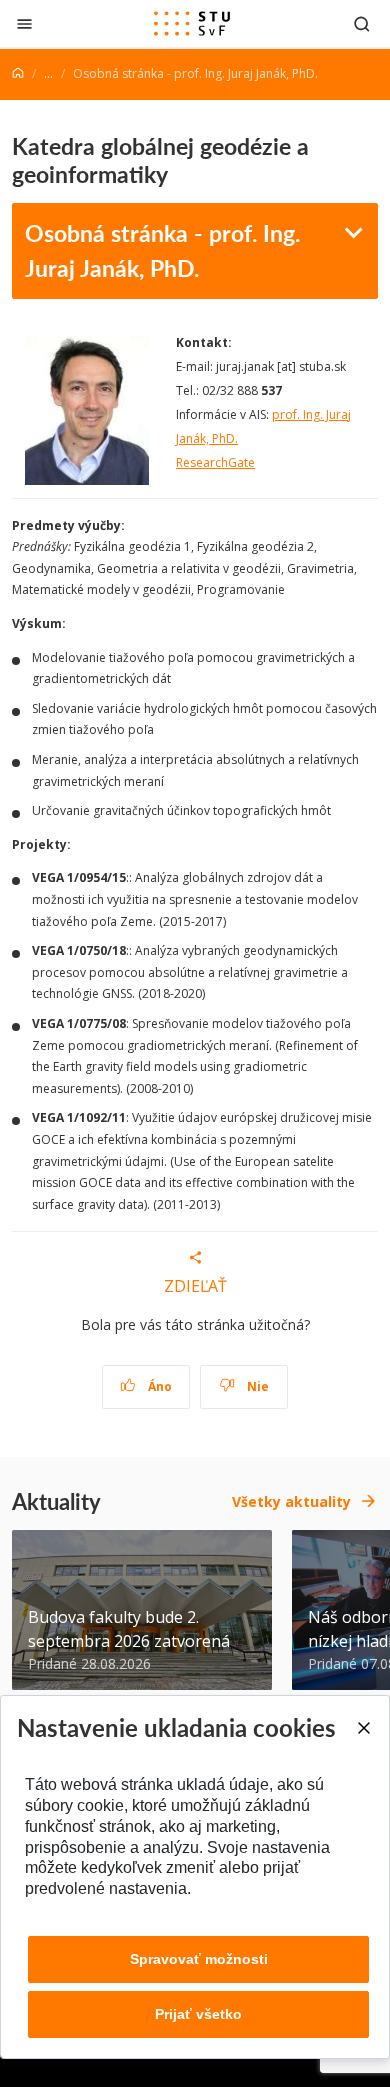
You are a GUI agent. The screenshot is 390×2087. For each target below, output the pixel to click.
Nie (256, 1386)
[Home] (18, 73)
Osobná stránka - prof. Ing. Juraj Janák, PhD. (162, 250)
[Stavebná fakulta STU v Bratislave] (192, 24)
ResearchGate (215, 462)
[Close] (363, 1728)
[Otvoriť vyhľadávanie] (362, 23)
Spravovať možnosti (199, 1959)
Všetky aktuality (291, 1501)
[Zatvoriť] (24, 23)
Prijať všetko (198, 2014)
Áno (158, 1386)
